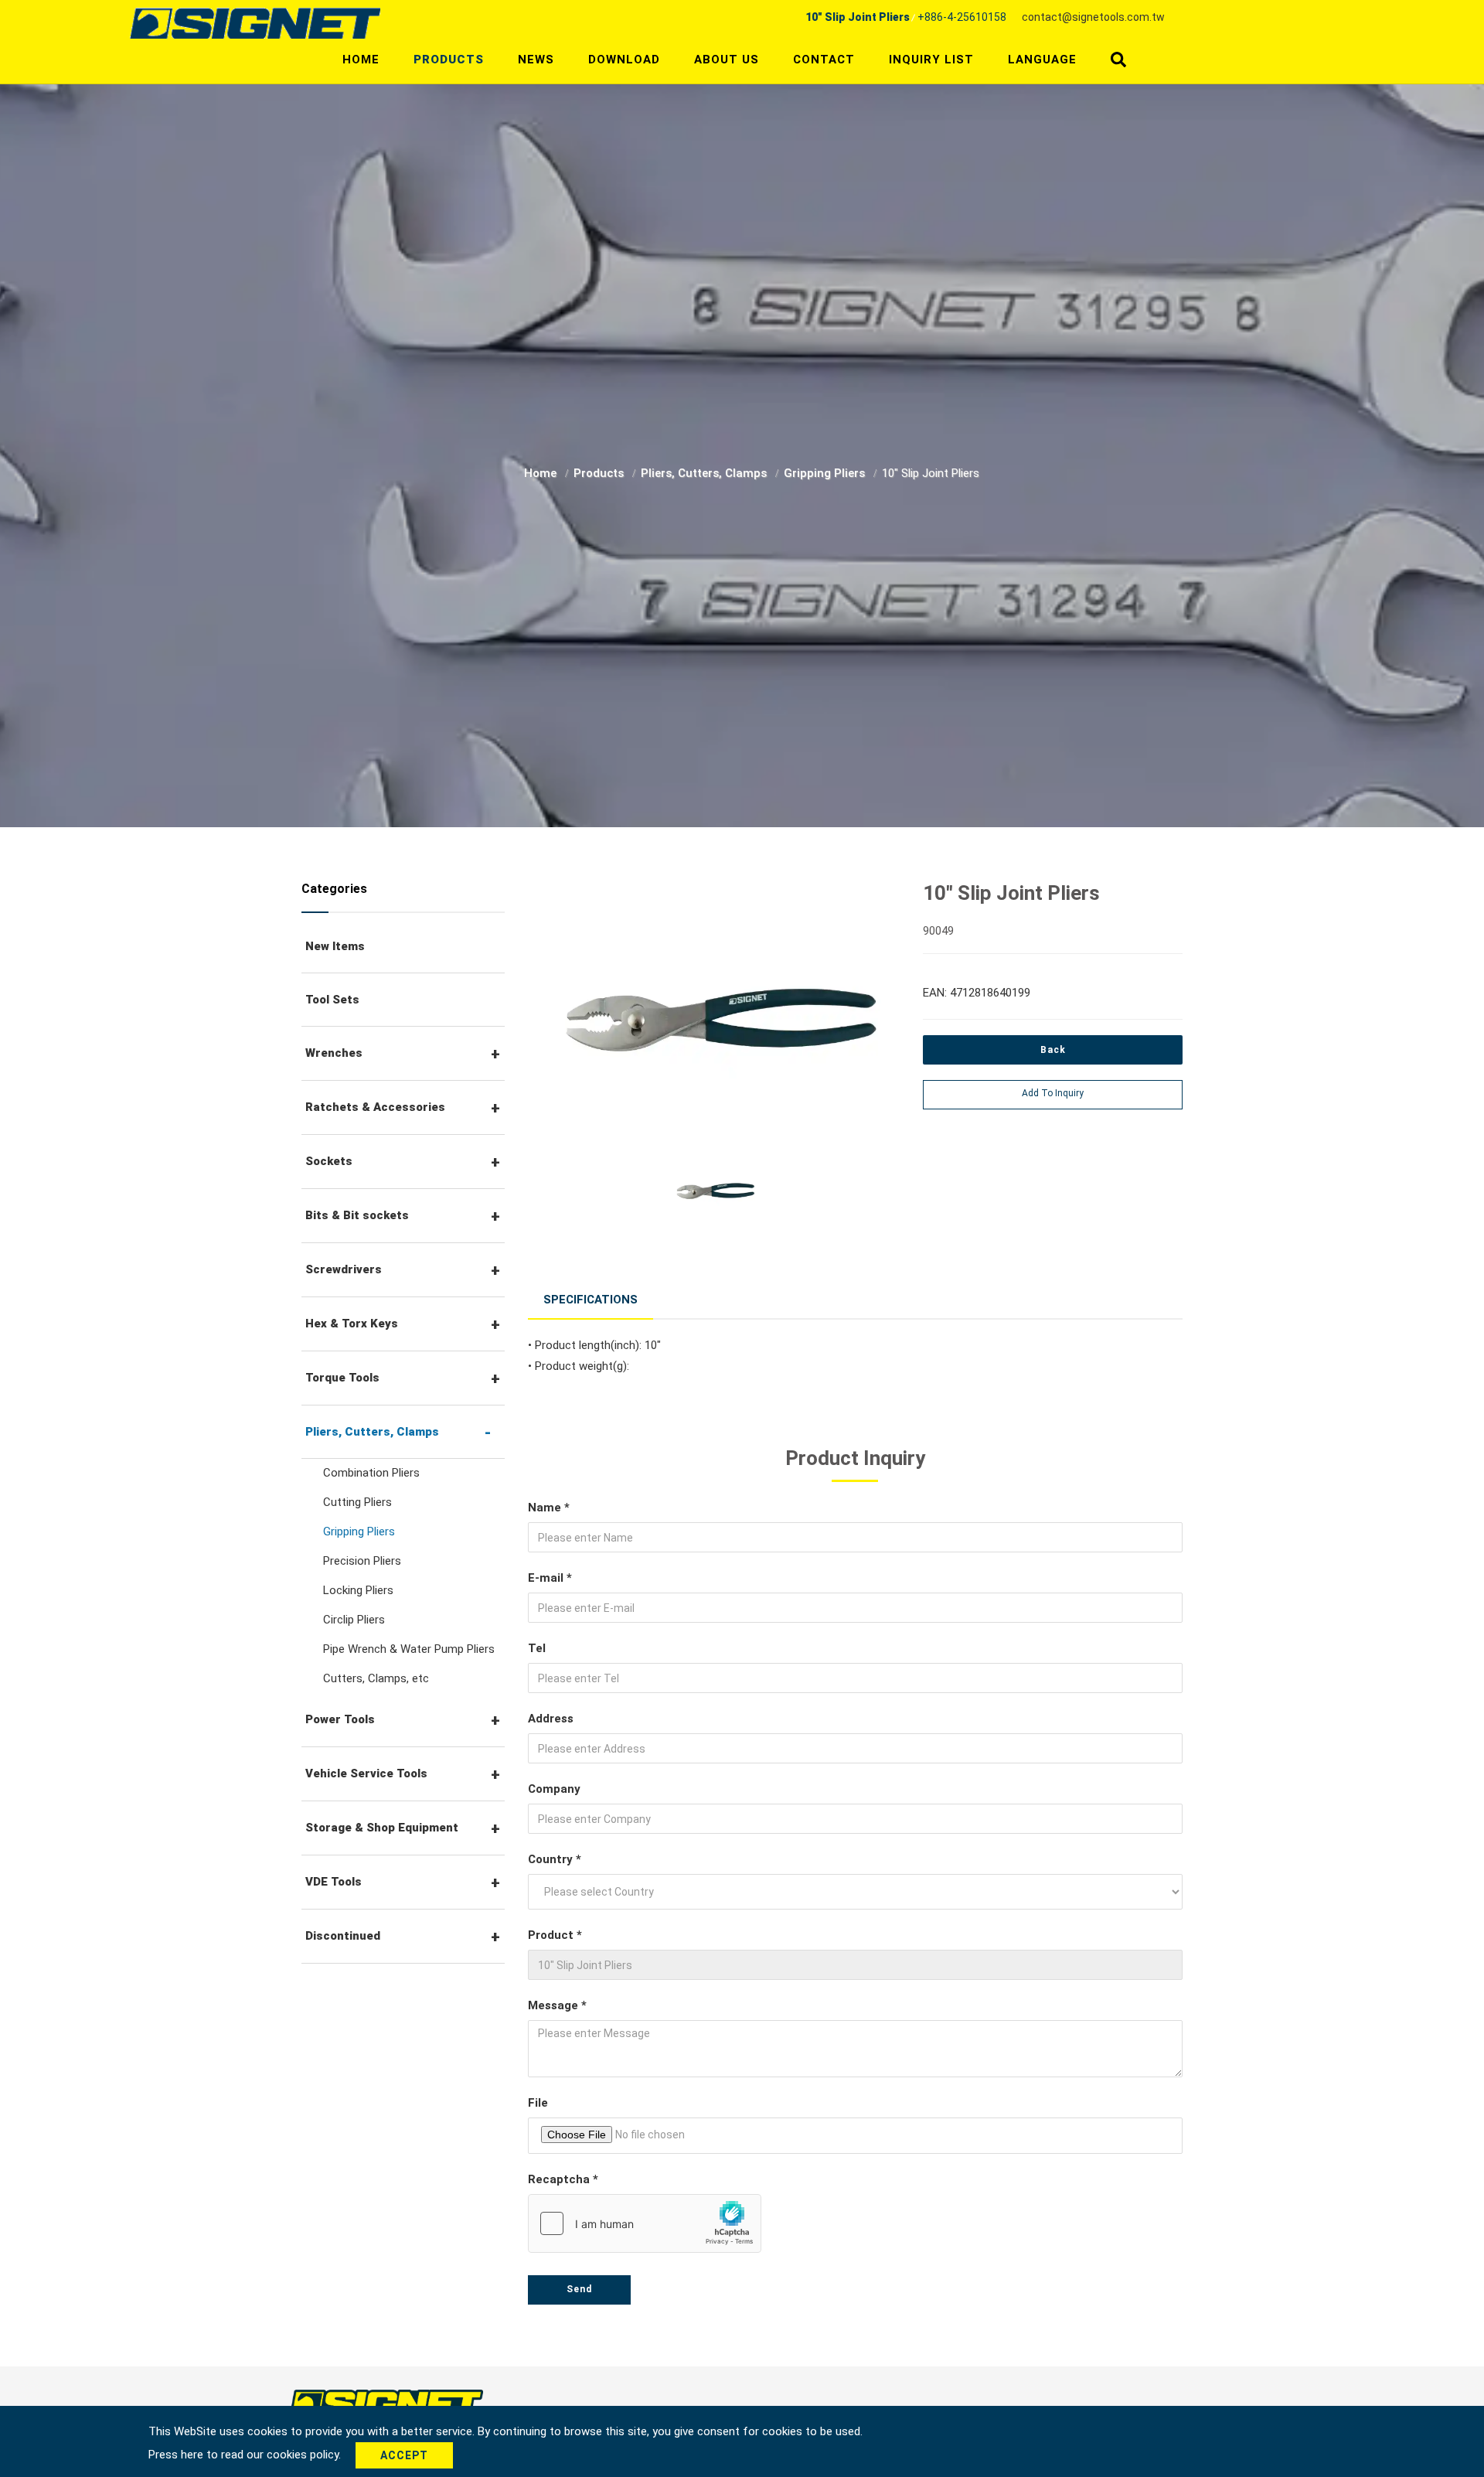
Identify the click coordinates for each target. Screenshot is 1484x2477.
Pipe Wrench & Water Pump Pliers (409, 1649)
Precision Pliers (362, 1561)
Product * (555, 1935)
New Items (335, 946)
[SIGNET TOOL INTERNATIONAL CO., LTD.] (255, 22)
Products (449, 60)
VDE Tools (334, 1882)
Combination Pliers (371, 1473)
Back (1053, 1050)
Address (551, 1719)
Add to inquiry (1053, 1093)
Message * (557, 2005)
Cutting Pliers (357, 1502)
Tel (537, 1648)
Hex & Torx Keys (352, 1324)
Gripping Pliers (826, 473)
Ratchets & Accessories (375, 1107)
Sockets (329, 1161)
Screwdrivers (344, 1269)
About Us (727, 60)
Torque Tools (342, 1378)
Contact (824, 60)
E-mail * (550, 1578)
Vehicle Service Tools (366, 1773)
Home (361, 60)
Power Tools (340, 1719)
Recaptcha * (563, 2179)
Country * (555, 1859)
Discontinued (343, 1936)
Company (554, 1789)
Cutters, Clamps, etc (376, 1678)
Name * (549, 1508)
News (536, 60)
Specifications (591, 1300)
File (538, 2103)
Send (579, 2289)
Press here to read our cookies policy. (246, 2455)
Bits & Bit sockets (357, 1215)
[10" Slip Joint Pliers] (714, 1017)
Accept (404, 2455)
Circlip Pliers (354, 1620)
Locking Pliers (358, 1590)
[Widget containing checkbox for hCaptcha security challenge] (645, 2223)
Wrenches (334, 1053)
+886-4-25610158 (962, 17)
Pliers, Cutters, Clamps (705, 473)
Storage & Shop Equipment (382, 1828)
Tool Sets (332, 1000)
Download (624, 60)
